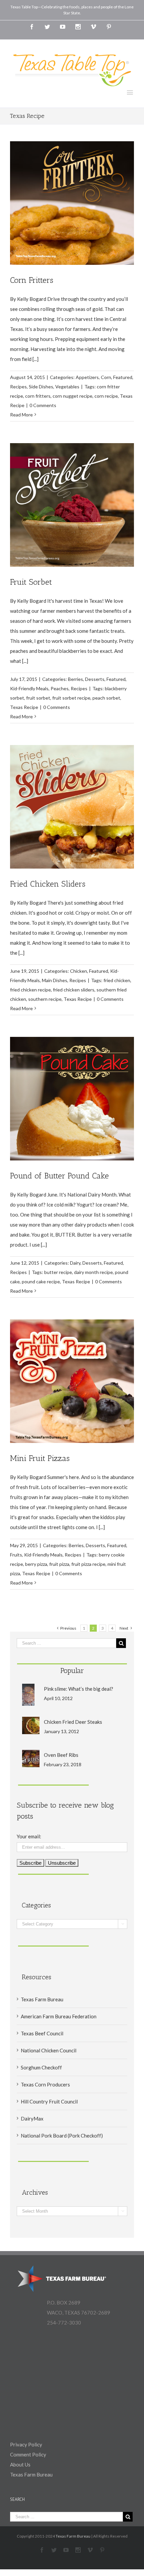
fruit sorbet (38, 698)
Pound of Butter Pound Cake (59, 1176)
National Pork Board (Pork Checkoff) (62, 2136)
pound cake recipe (41, 1281)
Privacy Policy (26, 2444)
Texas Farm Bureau (42, 1999)
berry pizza (36, 1564)
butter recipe (58, 1272)
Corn (106, 377)
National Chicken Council (49, 2050)
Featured (123, 377)
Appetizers (87, 377)
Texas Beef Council (42, 2033)
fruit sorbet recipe (71, 698)
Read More (21, 415)
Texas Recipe (24, 707)
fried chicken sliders (74, 990)
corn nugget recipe (73, 396)
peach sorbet (106, 698)
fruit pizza (59, 1564)
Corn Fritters (32, 280)
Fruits (16, 1555)
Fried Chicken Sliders (48, 884)
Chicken (79, 971)
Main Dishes (55, 980)
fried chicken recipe (30, 990)
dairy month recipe (93, 1272)
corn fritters (38, 396)
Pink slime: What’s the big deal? (79, 1689)
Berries (76, 679)
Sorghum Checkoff (41, 2067)
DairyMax (32, 2119)
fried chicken (117, 980)
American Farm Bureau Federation (59, 2016)
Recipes (18, 387)
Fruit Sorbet (31, 582)
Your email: (29, 1836)
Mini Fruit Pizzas (40, 1458)
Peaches (60, 688)
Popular (72, 1671)
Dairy (75, 1263)
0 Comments (43, 405)
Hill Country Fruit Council (49, 2101)
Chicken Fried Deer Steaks (73, 1722)
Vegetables (67, 387)
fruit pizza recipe (88, 1564)
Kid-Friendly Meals (29, 688)
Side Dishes (41, 387)
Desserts (95, 679)
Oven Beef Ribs (61, 1755)
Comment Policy (28, 2454)
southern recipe (45, 999)
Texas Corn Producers (45, 2084)
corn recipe (106, 396)
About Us (20, 2464)
